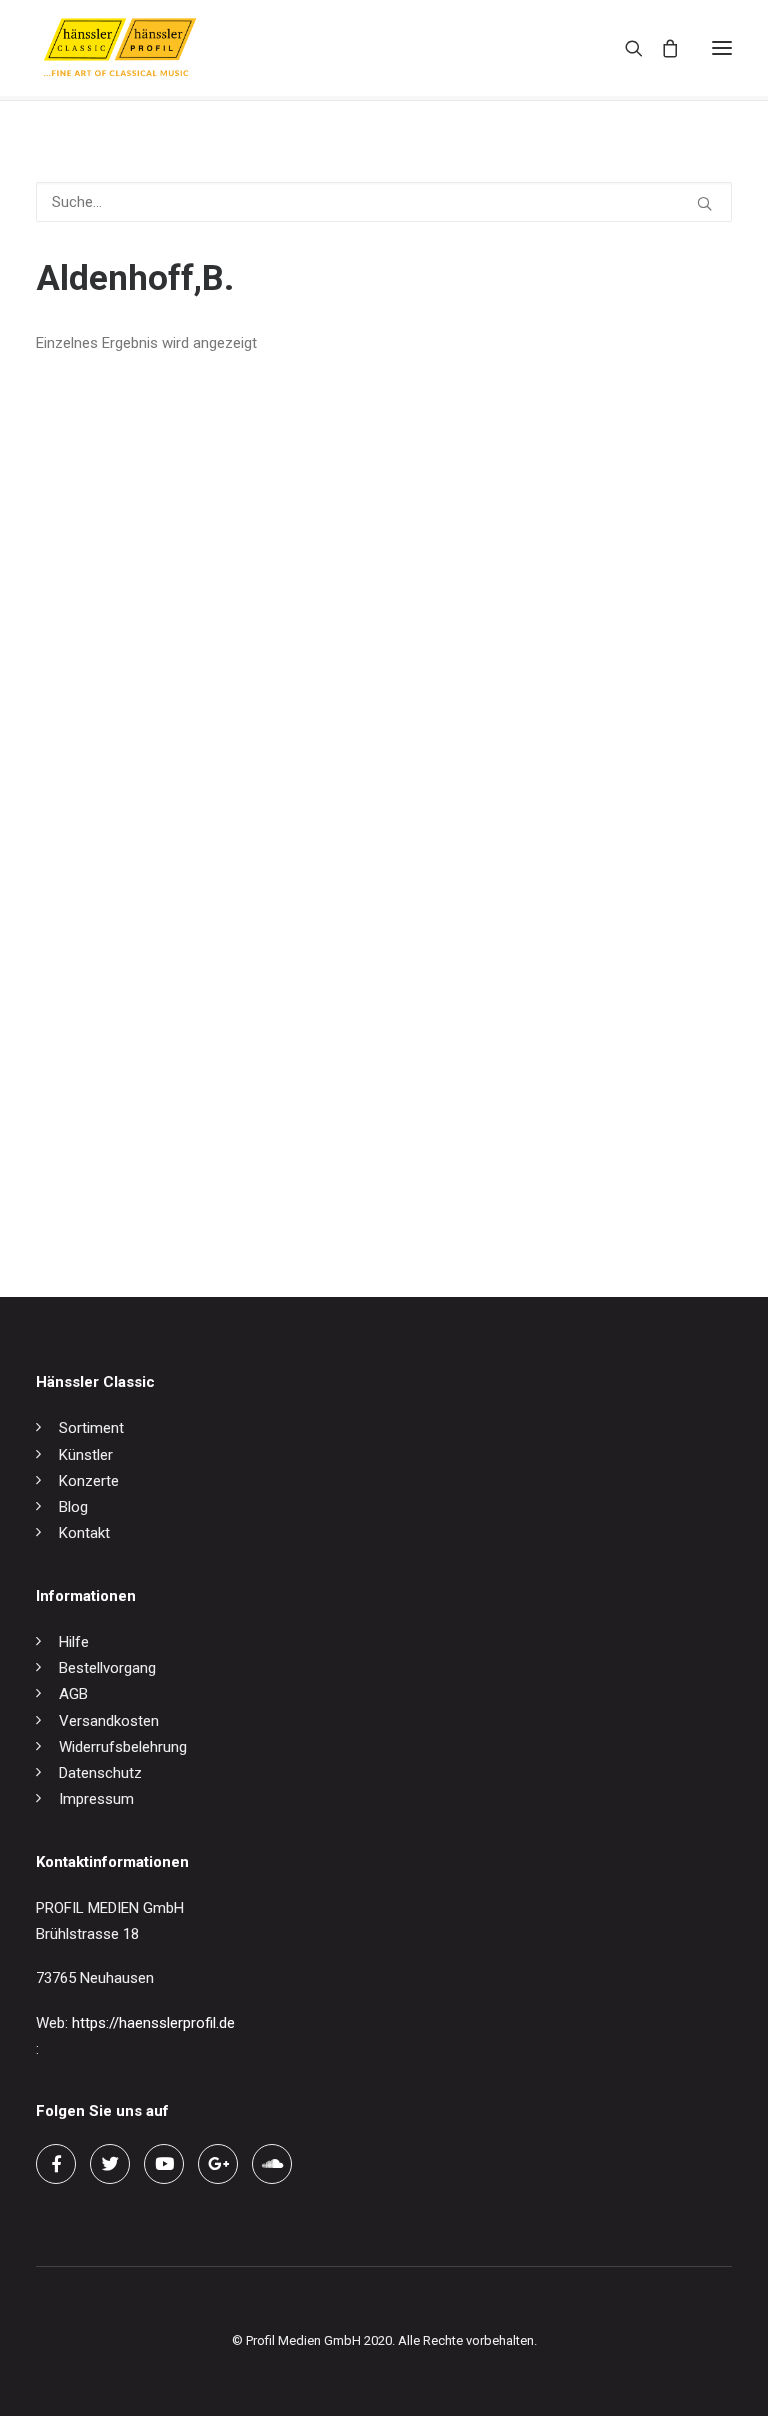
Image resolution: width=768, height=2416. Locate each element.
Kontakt (84, 1533)
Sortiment (91, 1428)
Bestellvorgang (107, 1668)
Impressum (96, 1799)
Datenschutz (100, 1773)
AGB (73, 1694)
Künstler (86, 1455)
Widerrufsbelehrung (123, 1747)
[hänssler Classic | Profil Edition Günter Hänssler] (120, 48)
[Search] (625, 48)
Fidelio (57, 1187)
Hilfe (74, 1642)
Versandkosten (109, 1721)
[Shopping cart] (661, 48)
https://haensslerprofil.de (153, 2023)
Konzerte (89, 1481)
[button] (722, 48)
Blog (73, 1507)
